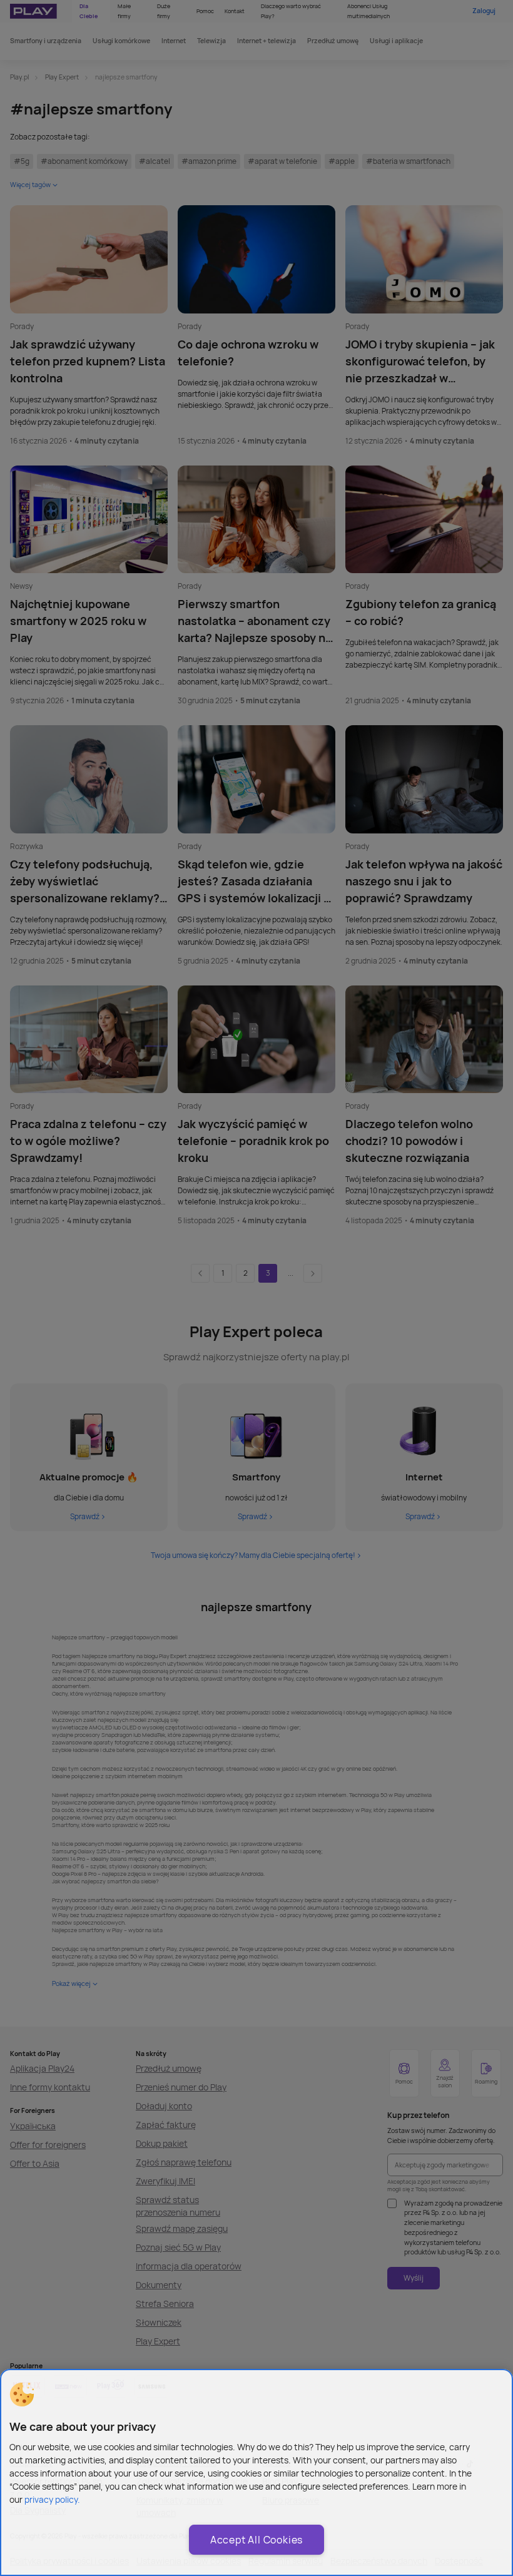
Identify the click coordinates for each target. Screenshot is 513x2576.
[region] (256, 2472)
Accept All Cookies (256, 2540)
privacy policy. (52, 2499)
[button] (22, 2395)
